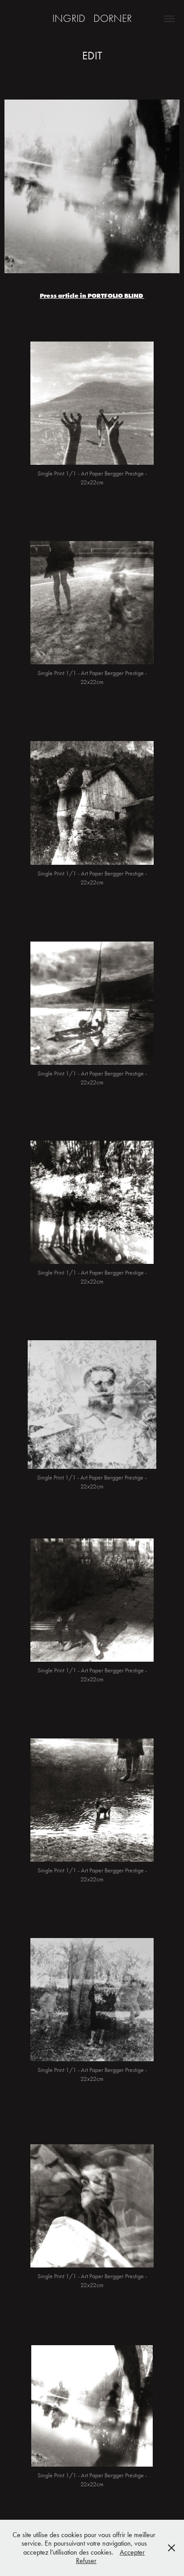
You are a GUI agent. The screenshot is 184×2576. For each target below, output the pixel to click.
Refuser (86, 2561)
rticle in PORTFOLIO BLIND (103, 296)
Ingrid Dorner (92, 18)
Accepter (132, 2552)
